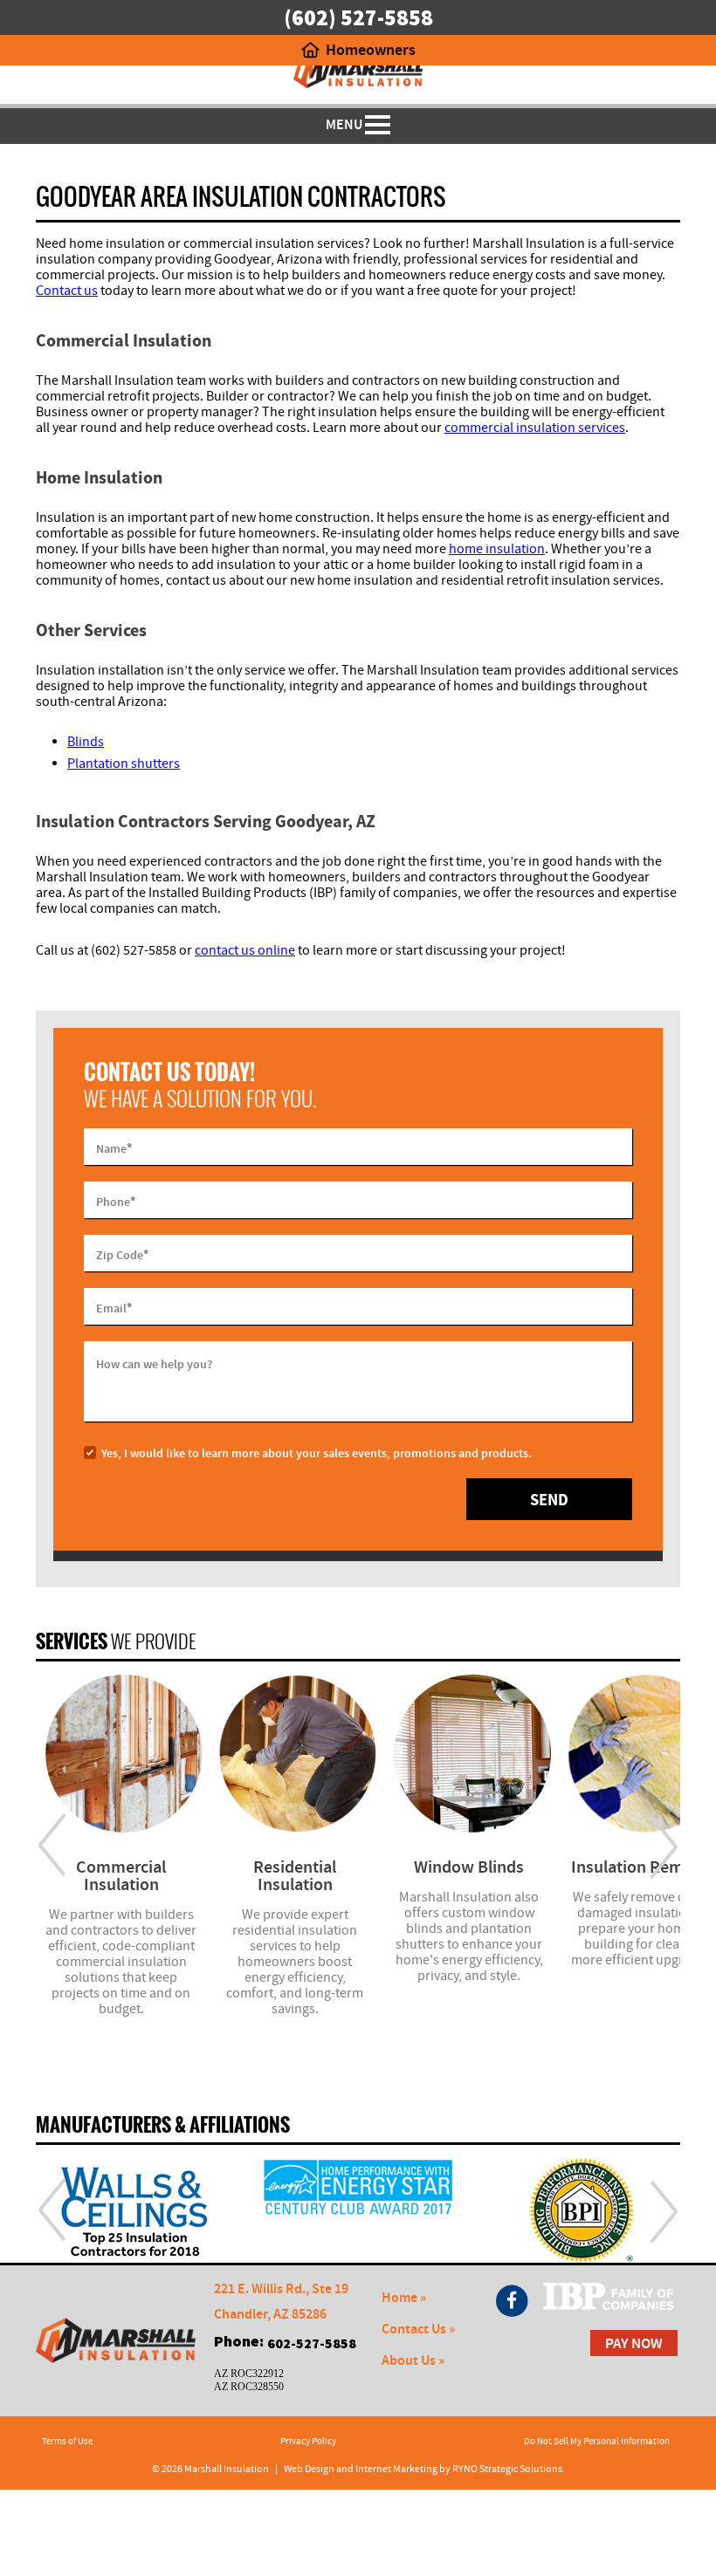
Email (114, 1307)
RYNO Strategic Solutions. (509, 2469)
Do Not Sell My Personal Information (597, 2442)
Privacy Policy (308, 2442)
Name (114, 1148)
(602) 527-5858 (358, 17)
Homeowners (371, 51)
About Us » (413, 2361)
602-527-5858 (312, 2343)
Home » (404, 2298)
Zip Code (122, 1254)
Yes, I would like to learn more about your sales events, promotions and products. (317, 1454)
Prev (52, 1846)
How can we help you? (154, 1364)
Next (664, 1846)
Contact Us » (418, 2329)
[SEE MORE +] (121, 1754)
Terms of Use (67, 2442)
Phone (116, 1201)
